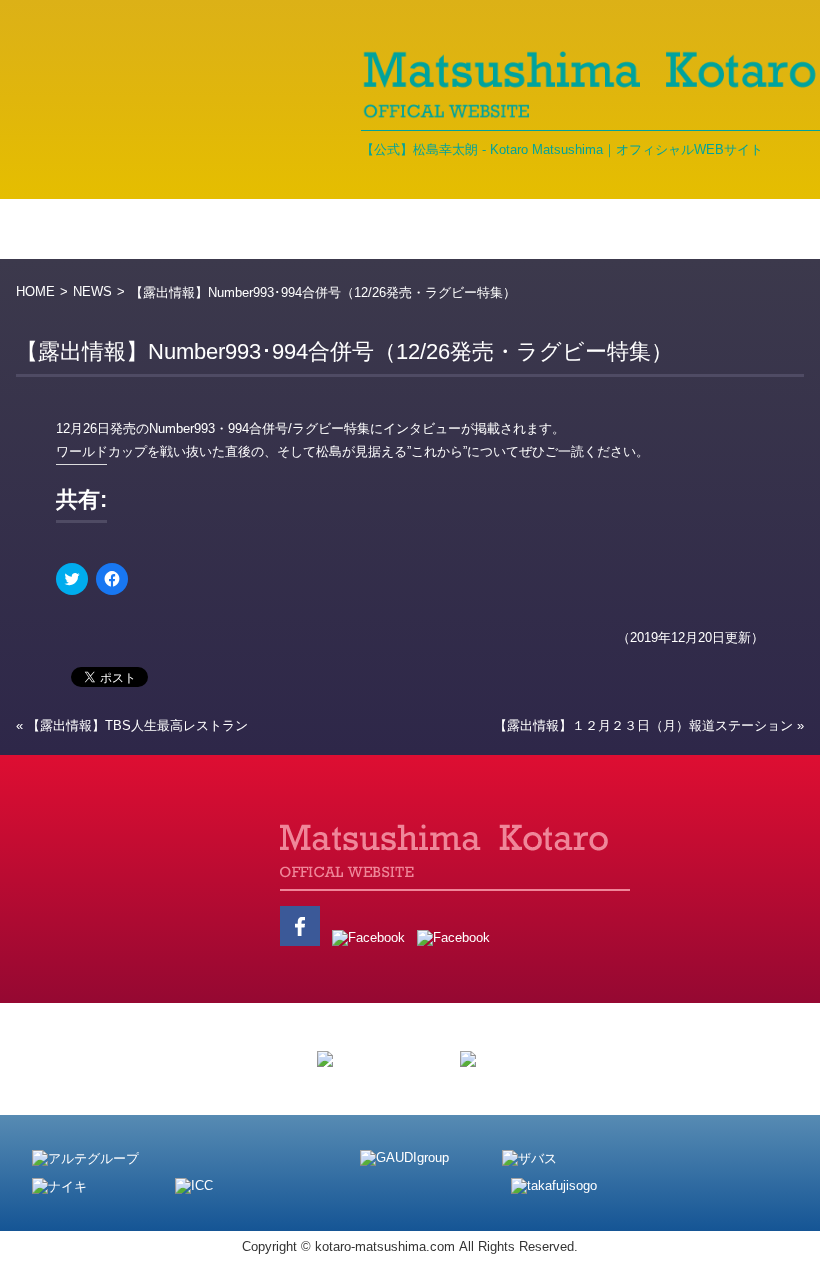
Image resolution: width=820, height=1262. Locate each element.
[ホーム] (62, 229)
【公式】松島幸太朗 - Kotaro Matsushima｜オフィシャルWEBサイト (562, 149)
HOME (35, 291)
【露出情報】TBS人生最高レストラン (137, 725)
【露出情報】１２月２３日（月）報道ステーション (643, 725)
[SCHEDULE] (643, 229)
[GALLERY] (511, 229)
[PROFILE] (284, 229)
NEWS (92, 291)
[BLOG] (396, 229)
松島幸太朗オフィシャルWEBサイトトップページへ (165, 885)
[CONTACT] (761, 229)
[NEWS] (170, 229)
